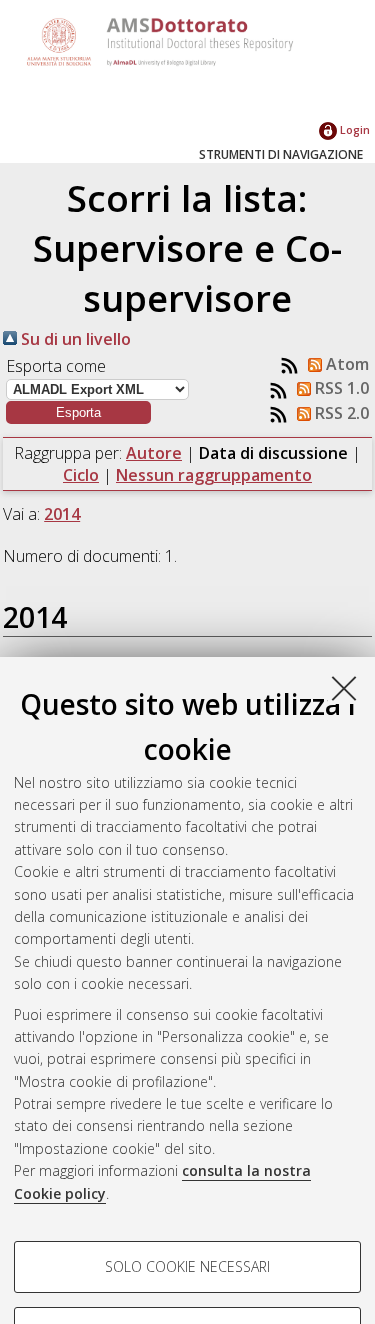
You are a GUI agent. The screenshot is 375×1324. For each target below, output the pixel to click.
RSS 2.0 (340, 413)
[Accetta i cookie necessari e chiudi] (344, 688)
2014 (62, 514)
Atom (345, 364)
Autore (154, 453)
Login (353, 129)
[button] (78, 412)
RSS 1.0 (340, 388)
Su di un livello (74, 339)
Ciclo (81, 475)
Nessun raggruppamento (214, 475)
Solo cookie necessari (187, 1266)
